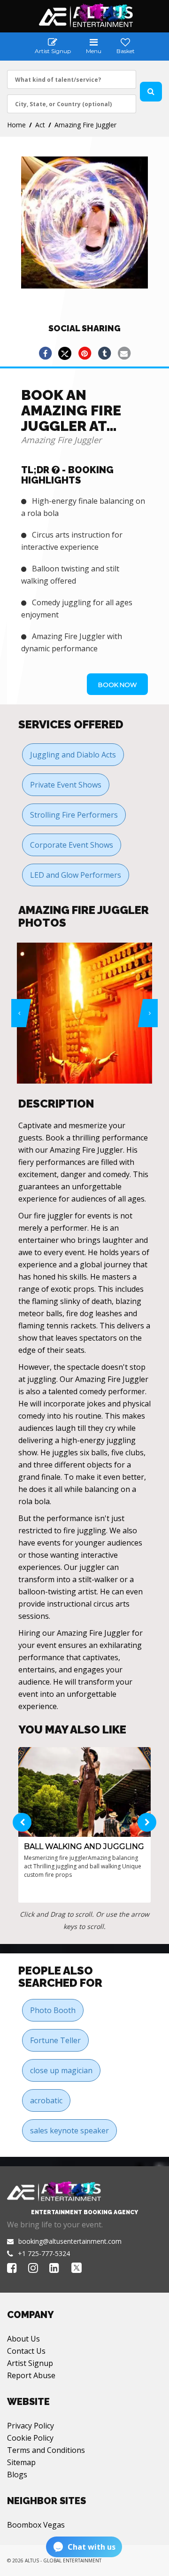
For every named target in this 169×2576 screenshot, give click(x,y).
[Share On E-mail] (124, 353)
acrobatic (46, 2100)
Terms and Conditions (46, 2450)
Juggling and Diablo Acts (73, 755)
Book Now (117, 685)
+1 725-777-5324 (44, 2253)
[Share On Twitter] (65, 353)
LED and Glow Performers (76, 875)
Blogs (17, 2475)
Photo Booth (53, 2010)
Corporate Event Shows (72, 845)
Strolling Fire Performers (74, 815)
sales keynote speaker (69, 2131)
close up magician (61, 2070)
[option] (84, 1013)
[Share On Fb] (45, 353)
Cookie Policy (30, 2438)
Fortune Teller (55, 2040)
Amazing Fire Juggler (85, 125)
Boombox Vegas (36, 2525)
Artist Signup (30, 2363)
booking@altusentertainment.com (70, 2241)
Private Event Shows (66, 785)
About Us (23, 2339)
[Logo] (85, 16)
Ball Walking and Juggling (84, 1846)
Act (40, 125)
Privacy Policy (31, 2426)
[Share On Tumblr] (104, 353)
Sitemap (21, 2462)
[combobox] (72, 79)
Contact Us (26, 2351)
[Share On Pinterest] (84, 353)
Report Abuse (31, 2375)
